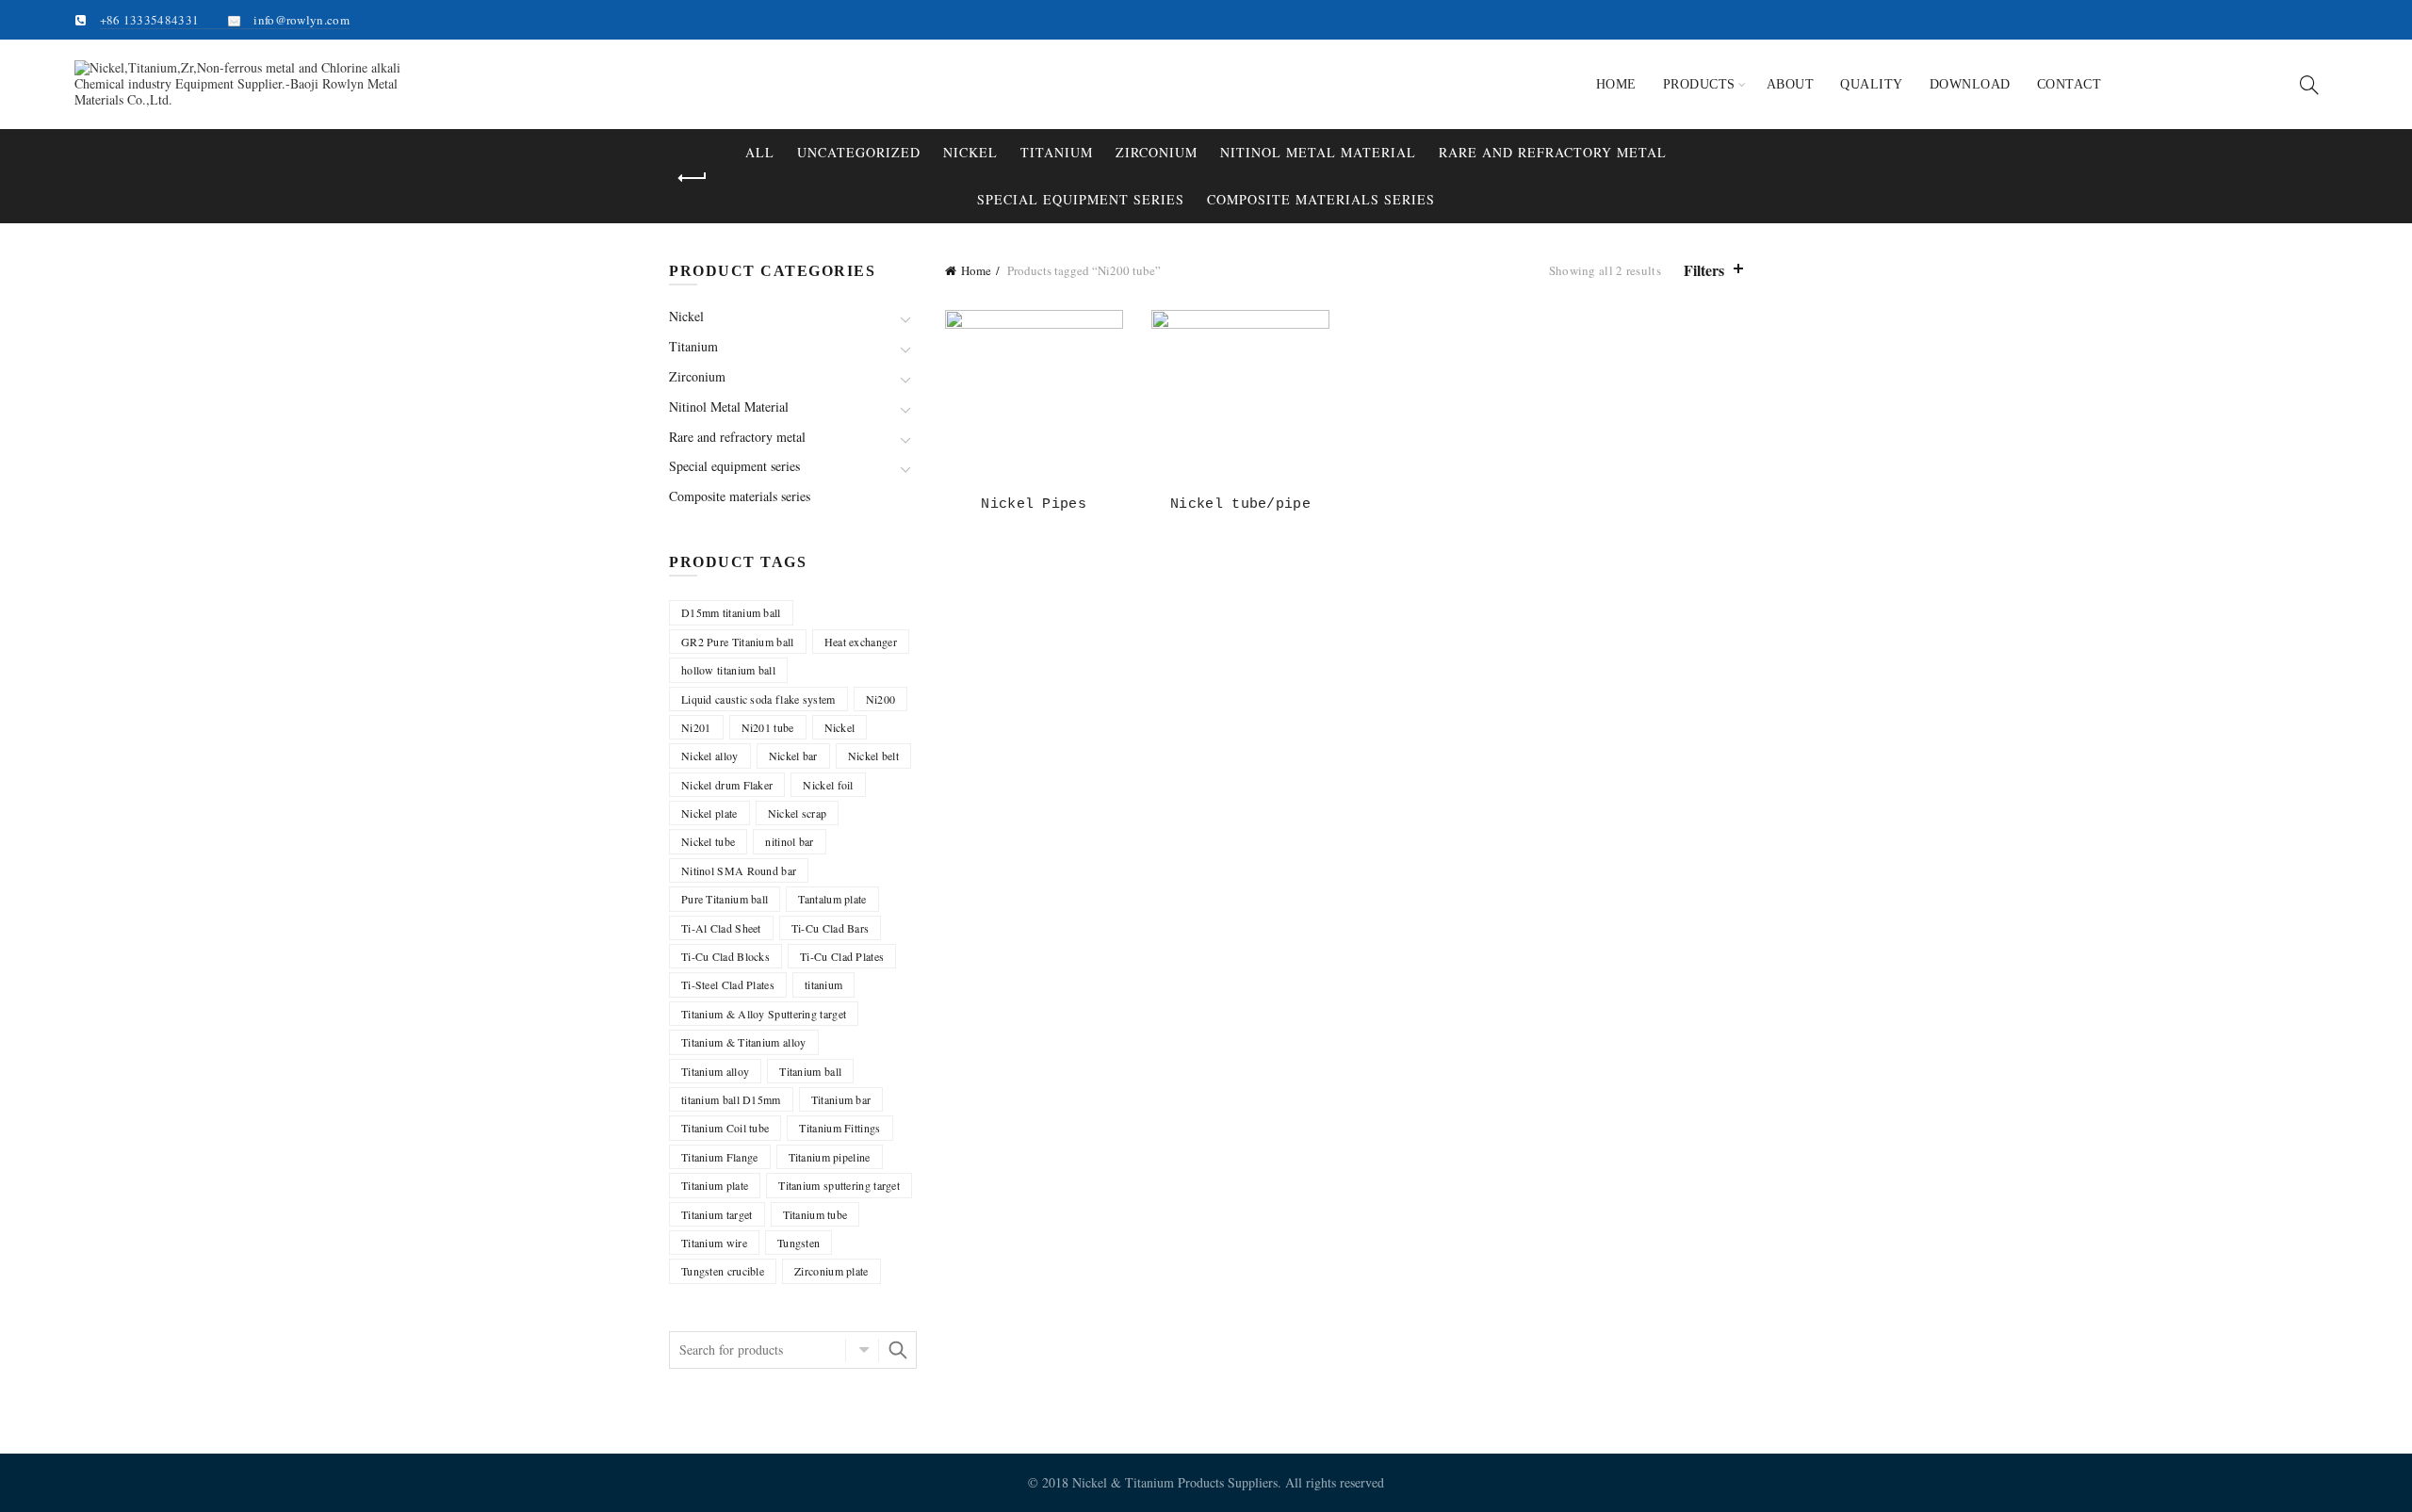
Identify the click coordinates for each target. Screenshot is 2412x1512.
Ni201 (696, 727)
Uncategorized (859, 152)
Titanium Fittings (839, 1128)
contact (2070, 84)
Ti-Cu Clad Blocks (725, 956)
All (760, 152)
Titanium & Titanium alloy (744, 1042)
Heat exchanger (861, 642)
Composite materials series (1321, 199)
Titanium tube (815, 1214)
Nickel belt (873, 756)
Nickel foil (828, 785)
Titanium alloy (715, 1071)
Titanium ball (810, 1071)
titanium (823, 984)
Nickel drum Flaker (727, 785)
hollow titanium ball (728, 670)
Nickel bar (793, 756)
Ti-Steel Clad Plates (728, 984)
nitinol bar (789, 841)
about (1791, 84)
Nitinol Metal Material (1318, 152)
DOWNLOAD (1970, 84)
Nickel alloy (710, 756)
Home (1616, 84)
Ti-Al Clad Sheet (721, 928)
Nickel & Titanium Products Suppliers (1175, 1482)
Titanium (1057, 152)
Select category (862, 1350)
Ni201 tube (768, 727)
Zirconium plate (831, 1271)
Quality (1872, 84)
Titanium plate (715, 1185)
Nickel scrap (798, 813)
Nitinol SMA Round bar (739, 870)
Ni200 (881, 699)
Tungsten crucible (723, 1271)
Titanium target (717, 1214)
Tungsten (799, 1243)
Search (898, 1350)
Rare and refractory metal (1553, 152)
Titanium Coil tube (725, 1128)
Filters (1704, 270)
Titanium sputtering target (839, 1185)
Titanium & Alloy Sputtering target (764, 1014)
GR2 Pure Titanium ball (738, 642)
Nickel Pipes (1034, 504)
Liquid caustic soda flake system (758, 699)
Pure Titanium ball (725, 899)
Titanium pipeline (830, 1157)
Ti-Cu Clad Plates (842, 956)
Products (1699, 84)
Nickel (970, 152)
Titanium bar (841, 1099)
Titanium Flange (720, 1157)
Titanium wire (714, 1243)
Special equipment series (1081, 199)
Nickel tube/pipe (1240, 504)
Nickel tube (708, 841)
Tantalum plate (832, 899)
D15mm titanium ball (731, 612)
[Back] (693, 178)
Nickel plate (709, 813)
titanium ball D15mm (731, 1099)
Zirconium (1157, 152)
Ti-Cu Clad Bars (831, 928)
